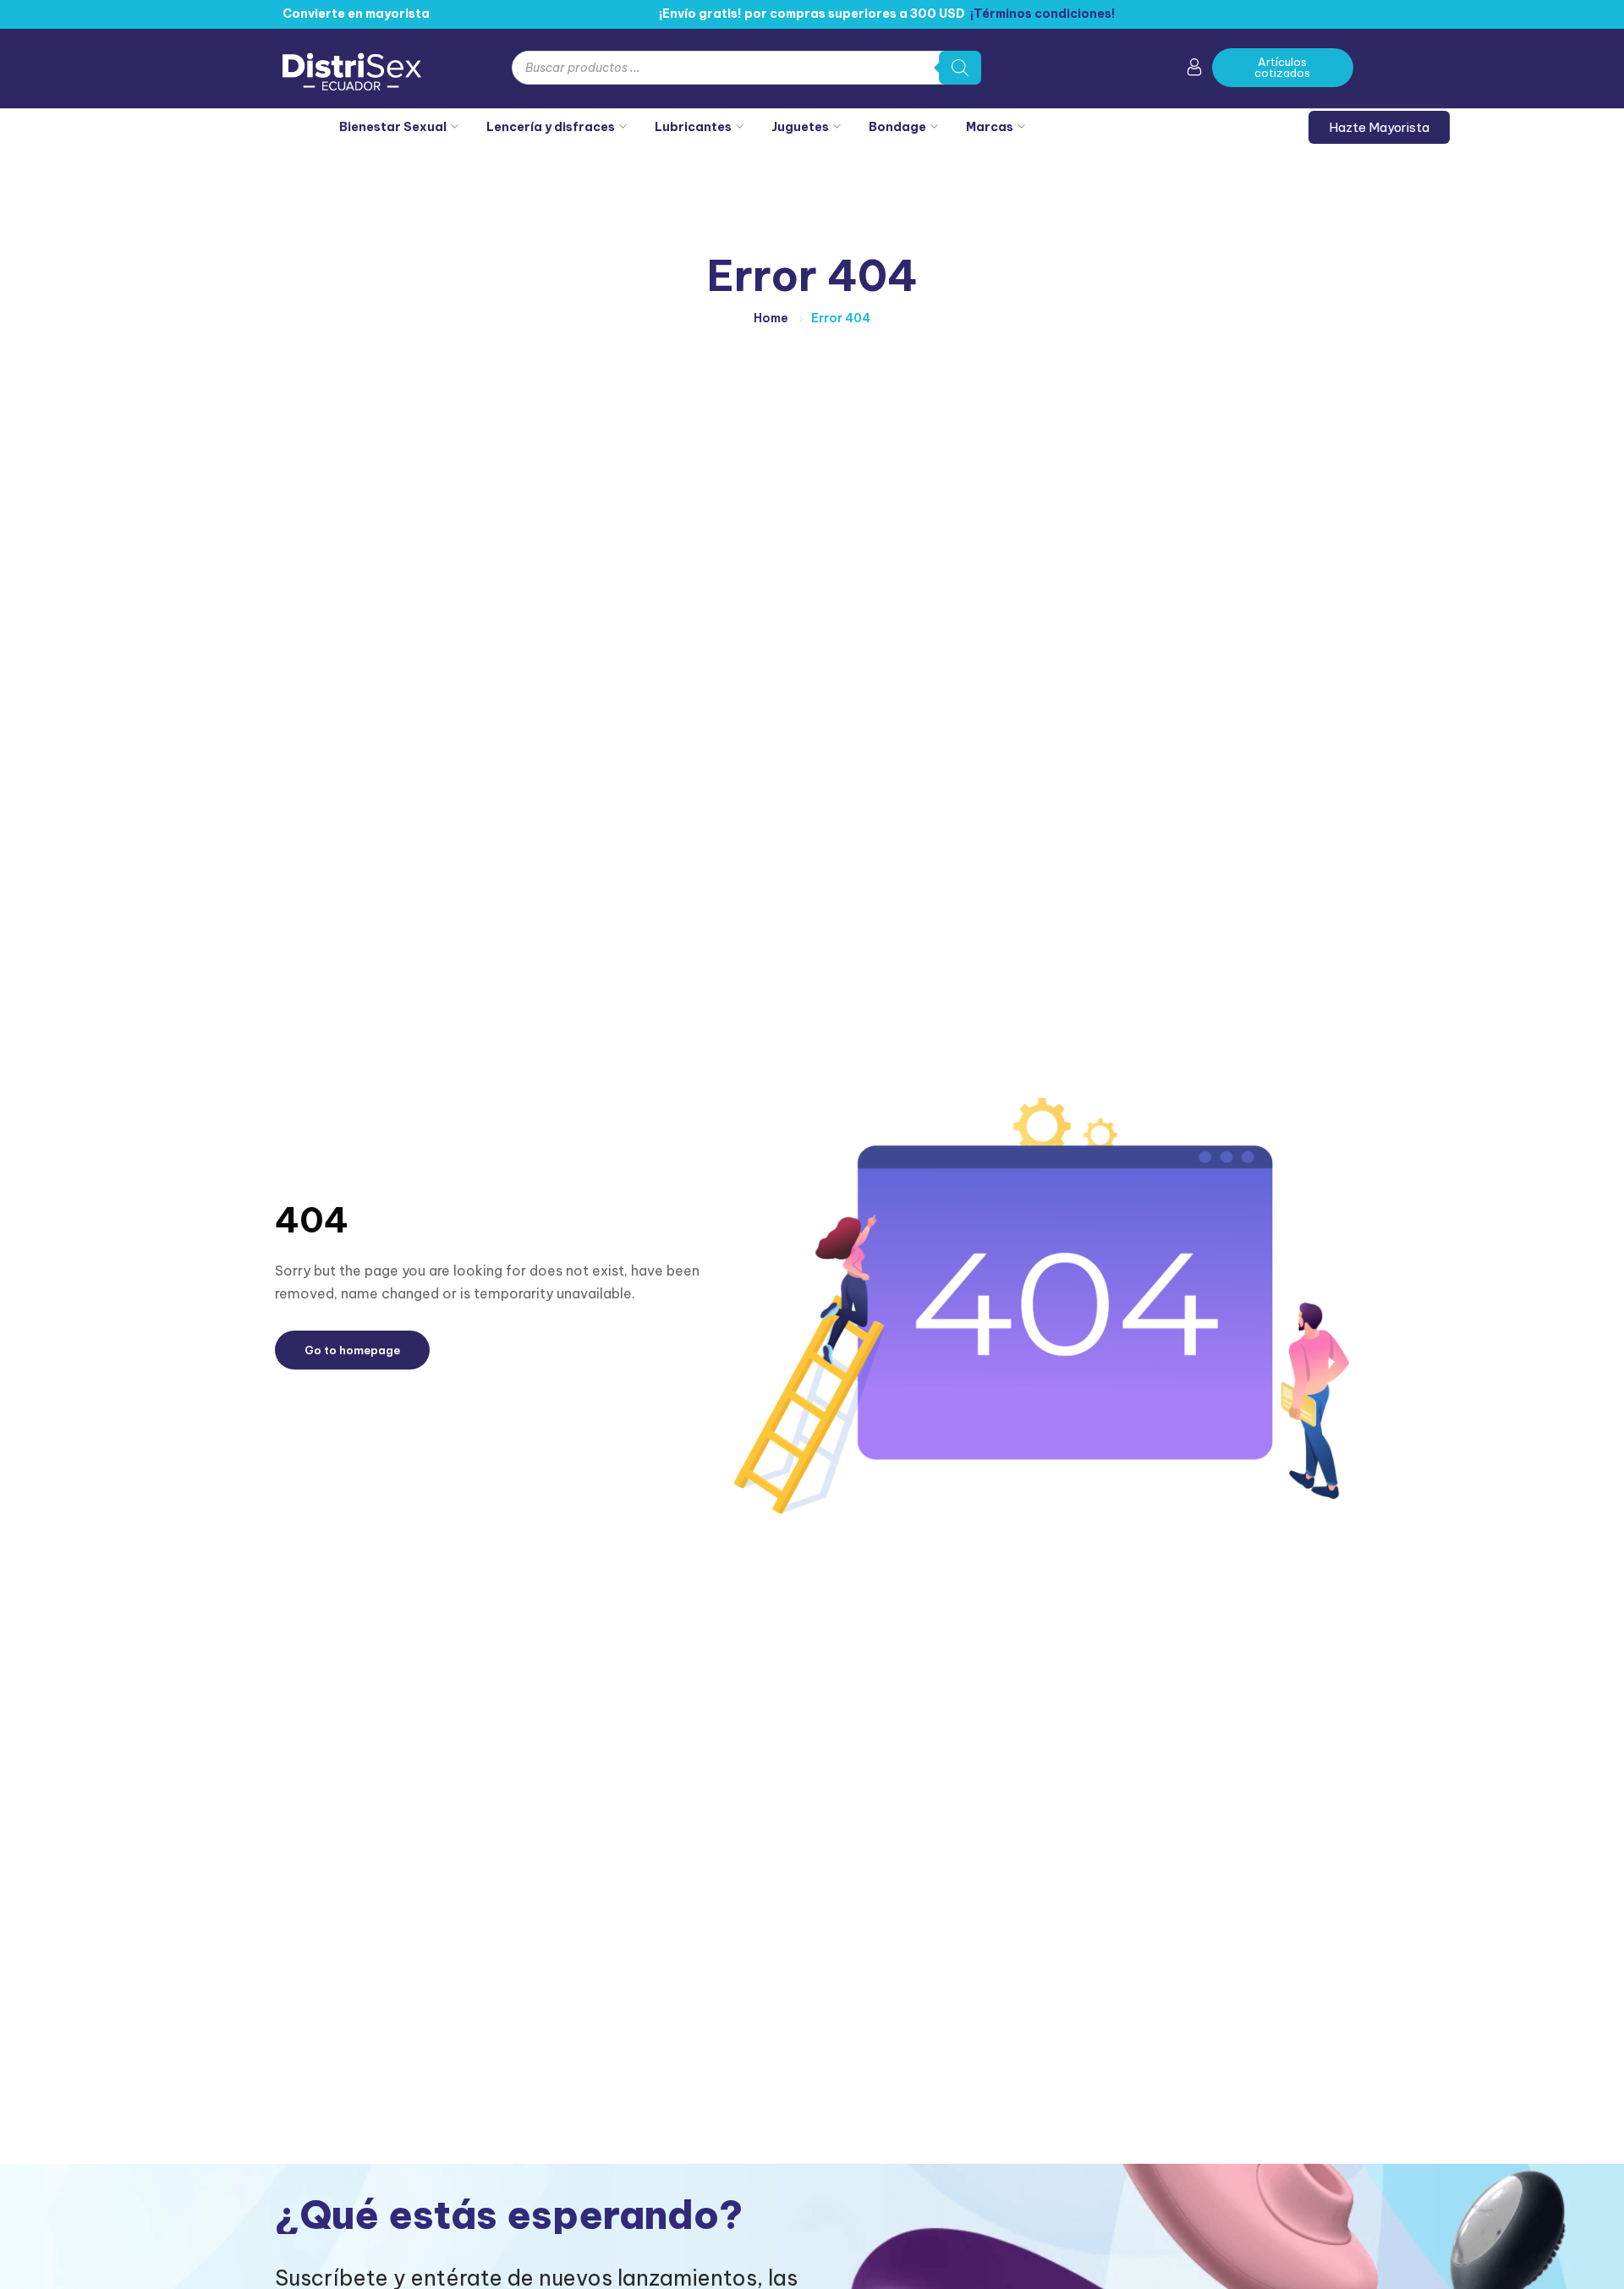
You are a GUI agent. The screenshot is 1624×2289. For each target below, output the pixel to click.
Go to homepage (352, 1350)
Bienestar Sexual (393, 127)
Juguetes (800, 127)
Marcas (990, 127)
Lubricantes (693, 127)
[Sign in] (1194, 70)
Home (771, 318)
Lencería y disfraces (551, 127)
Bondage (897, 127)
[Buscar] (960, 68)
